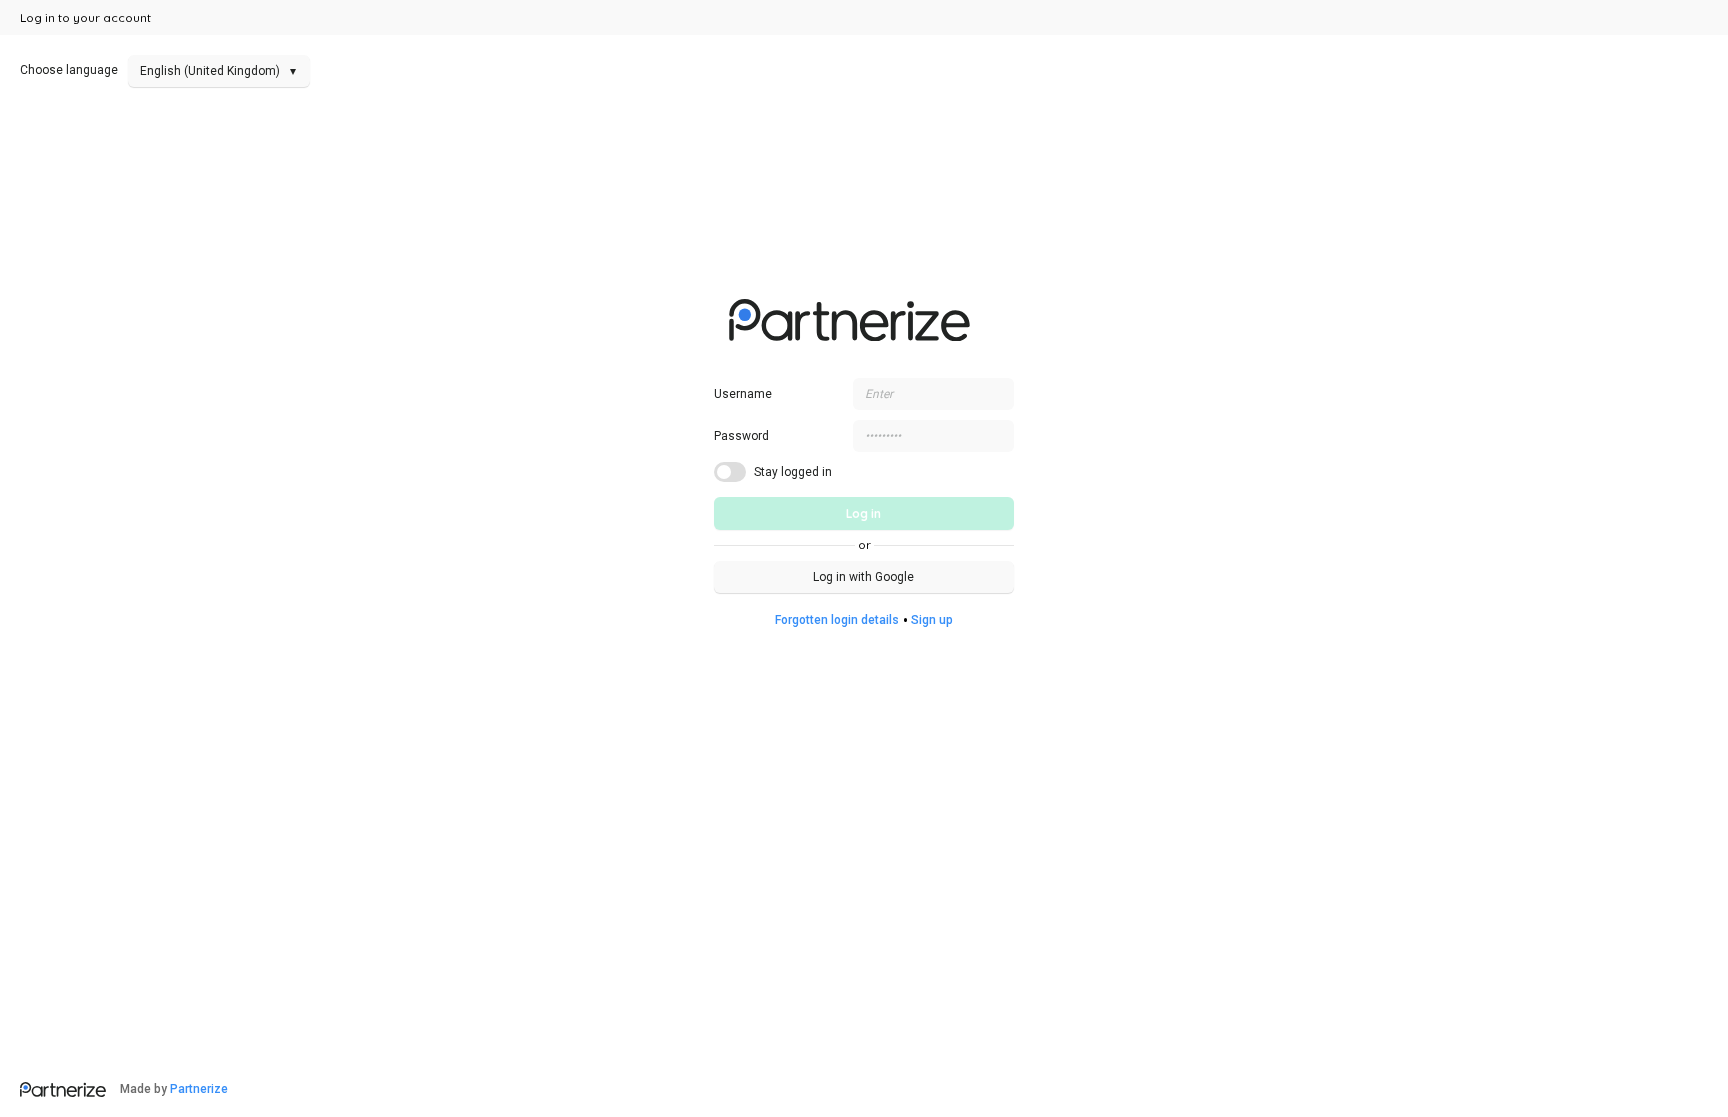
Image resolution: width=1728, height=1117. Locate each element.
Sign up (932, 620)
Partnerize (199, 1089)
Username (743, 394)
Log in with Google (863, 577)
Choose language (158, 70)
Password (741, 436)
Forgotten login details (837, 620)
